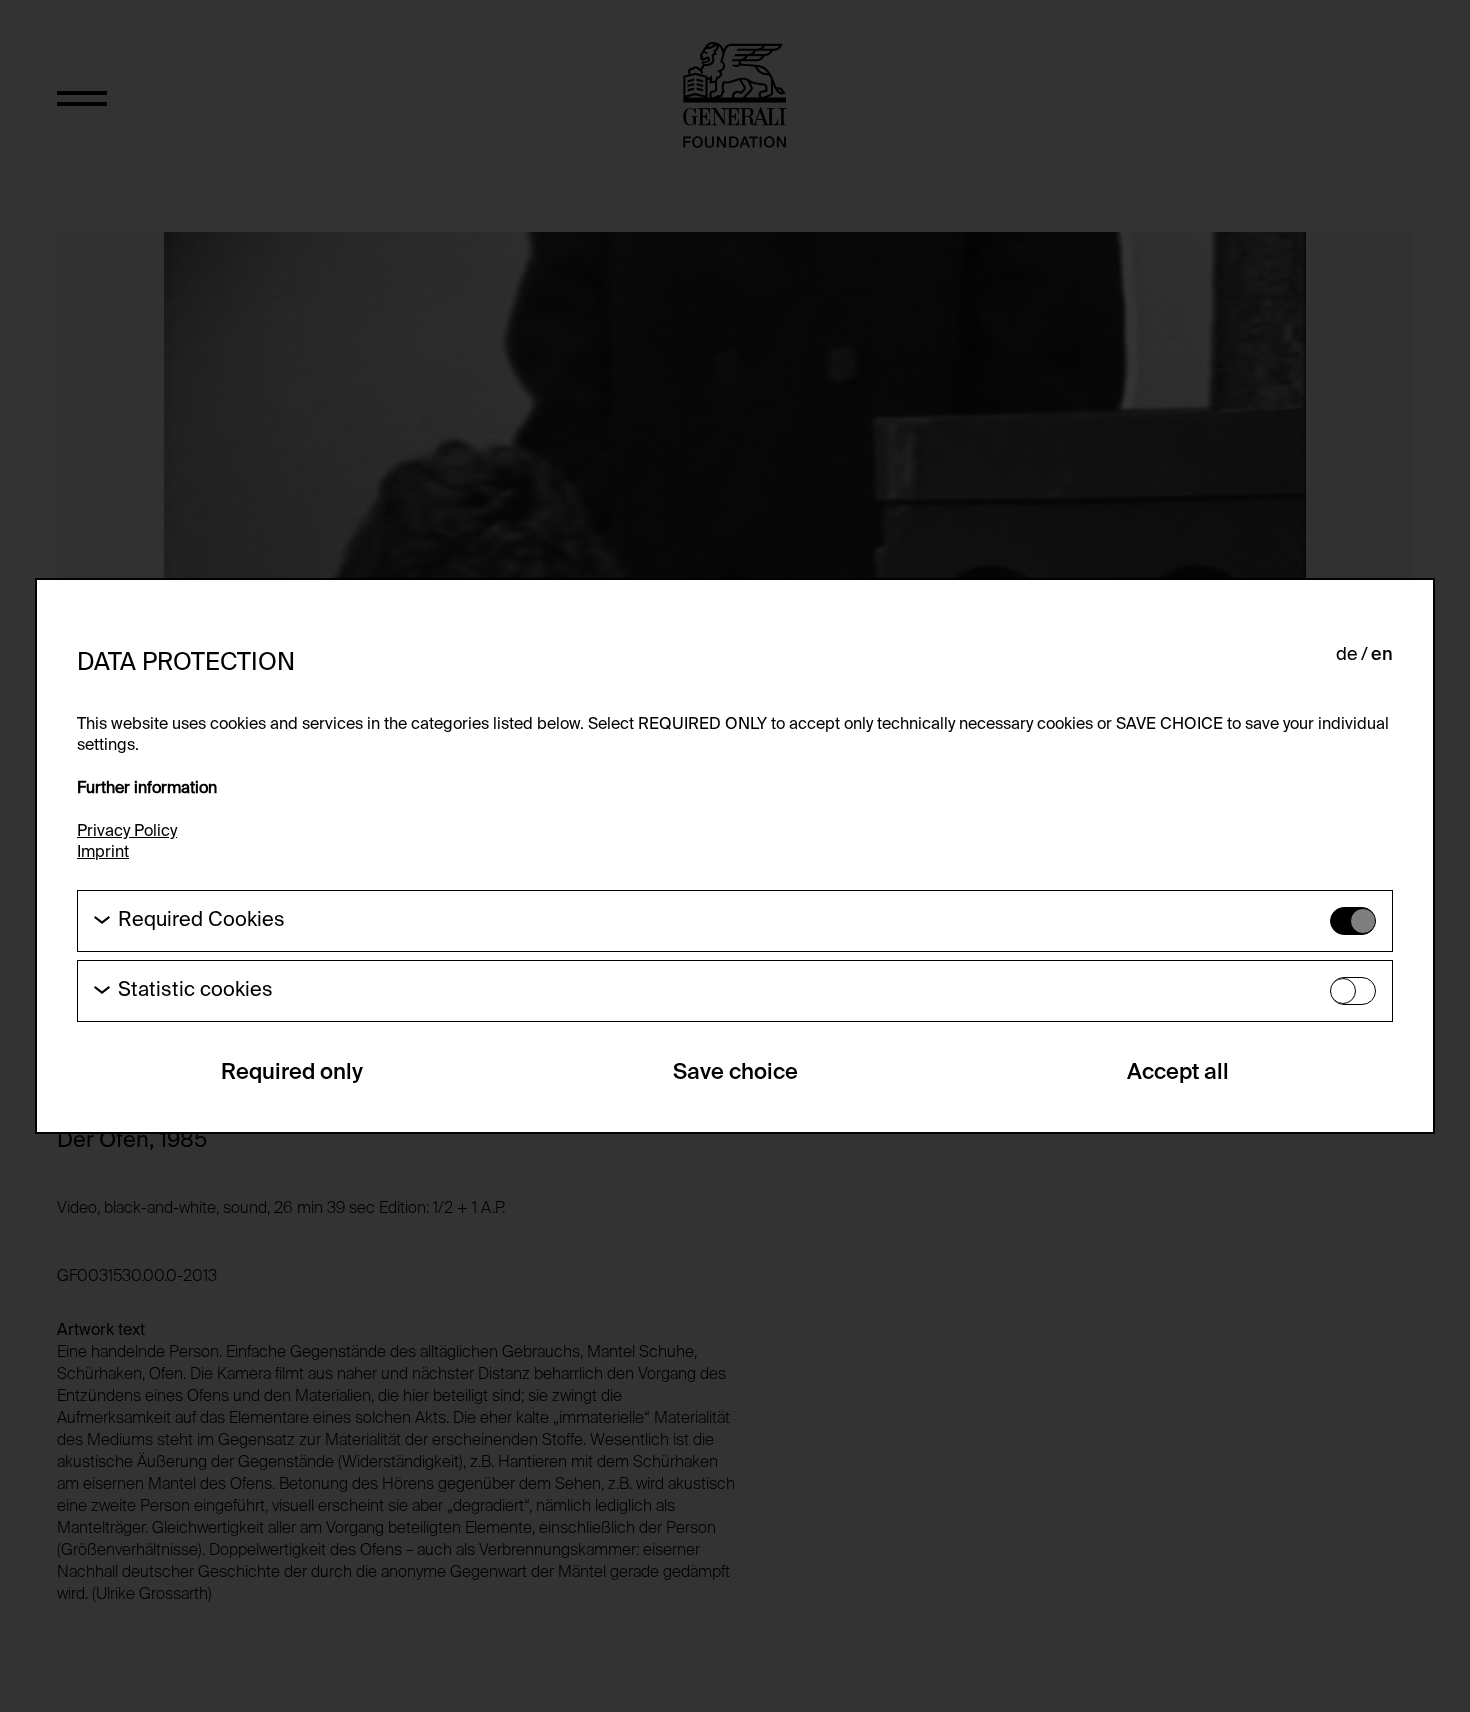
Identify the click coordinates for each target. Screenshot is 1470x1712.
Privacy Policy (127, 832)
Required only (292, 1073)
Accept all (1178, 1073)
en (1382, 655)
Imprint (103, 853)
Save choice (735, 1073)
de (1346, 655)
